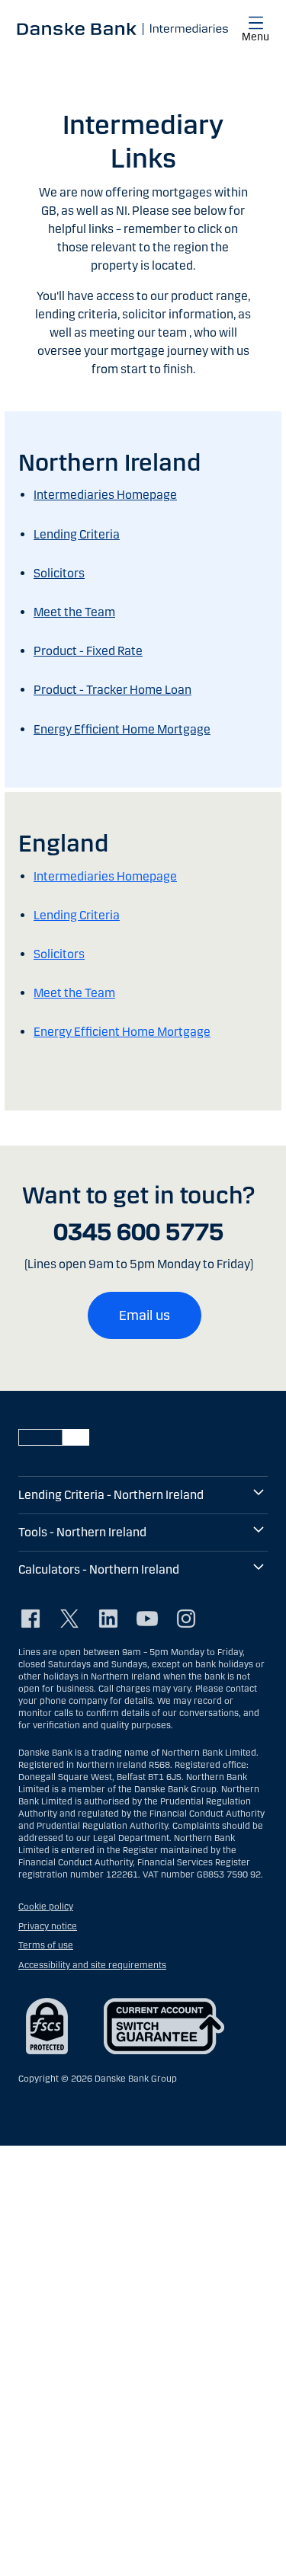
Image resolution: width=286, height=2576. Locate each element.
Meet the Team (74, 612)
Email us (145, 1315)
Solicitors (59, 573)
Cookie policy (46, 1906)
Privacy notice (48, 1926)
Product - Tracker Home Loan (112, 690)
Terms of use (46, 1945)
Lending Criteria (77, 534)
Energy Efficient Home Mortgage (122, 729)
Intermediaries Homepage (105, 495)
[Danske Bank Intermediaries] (121, 28)
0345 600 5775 (138, 1232)
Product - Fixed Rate (88, 651)
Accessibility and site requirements (92, 1965)
